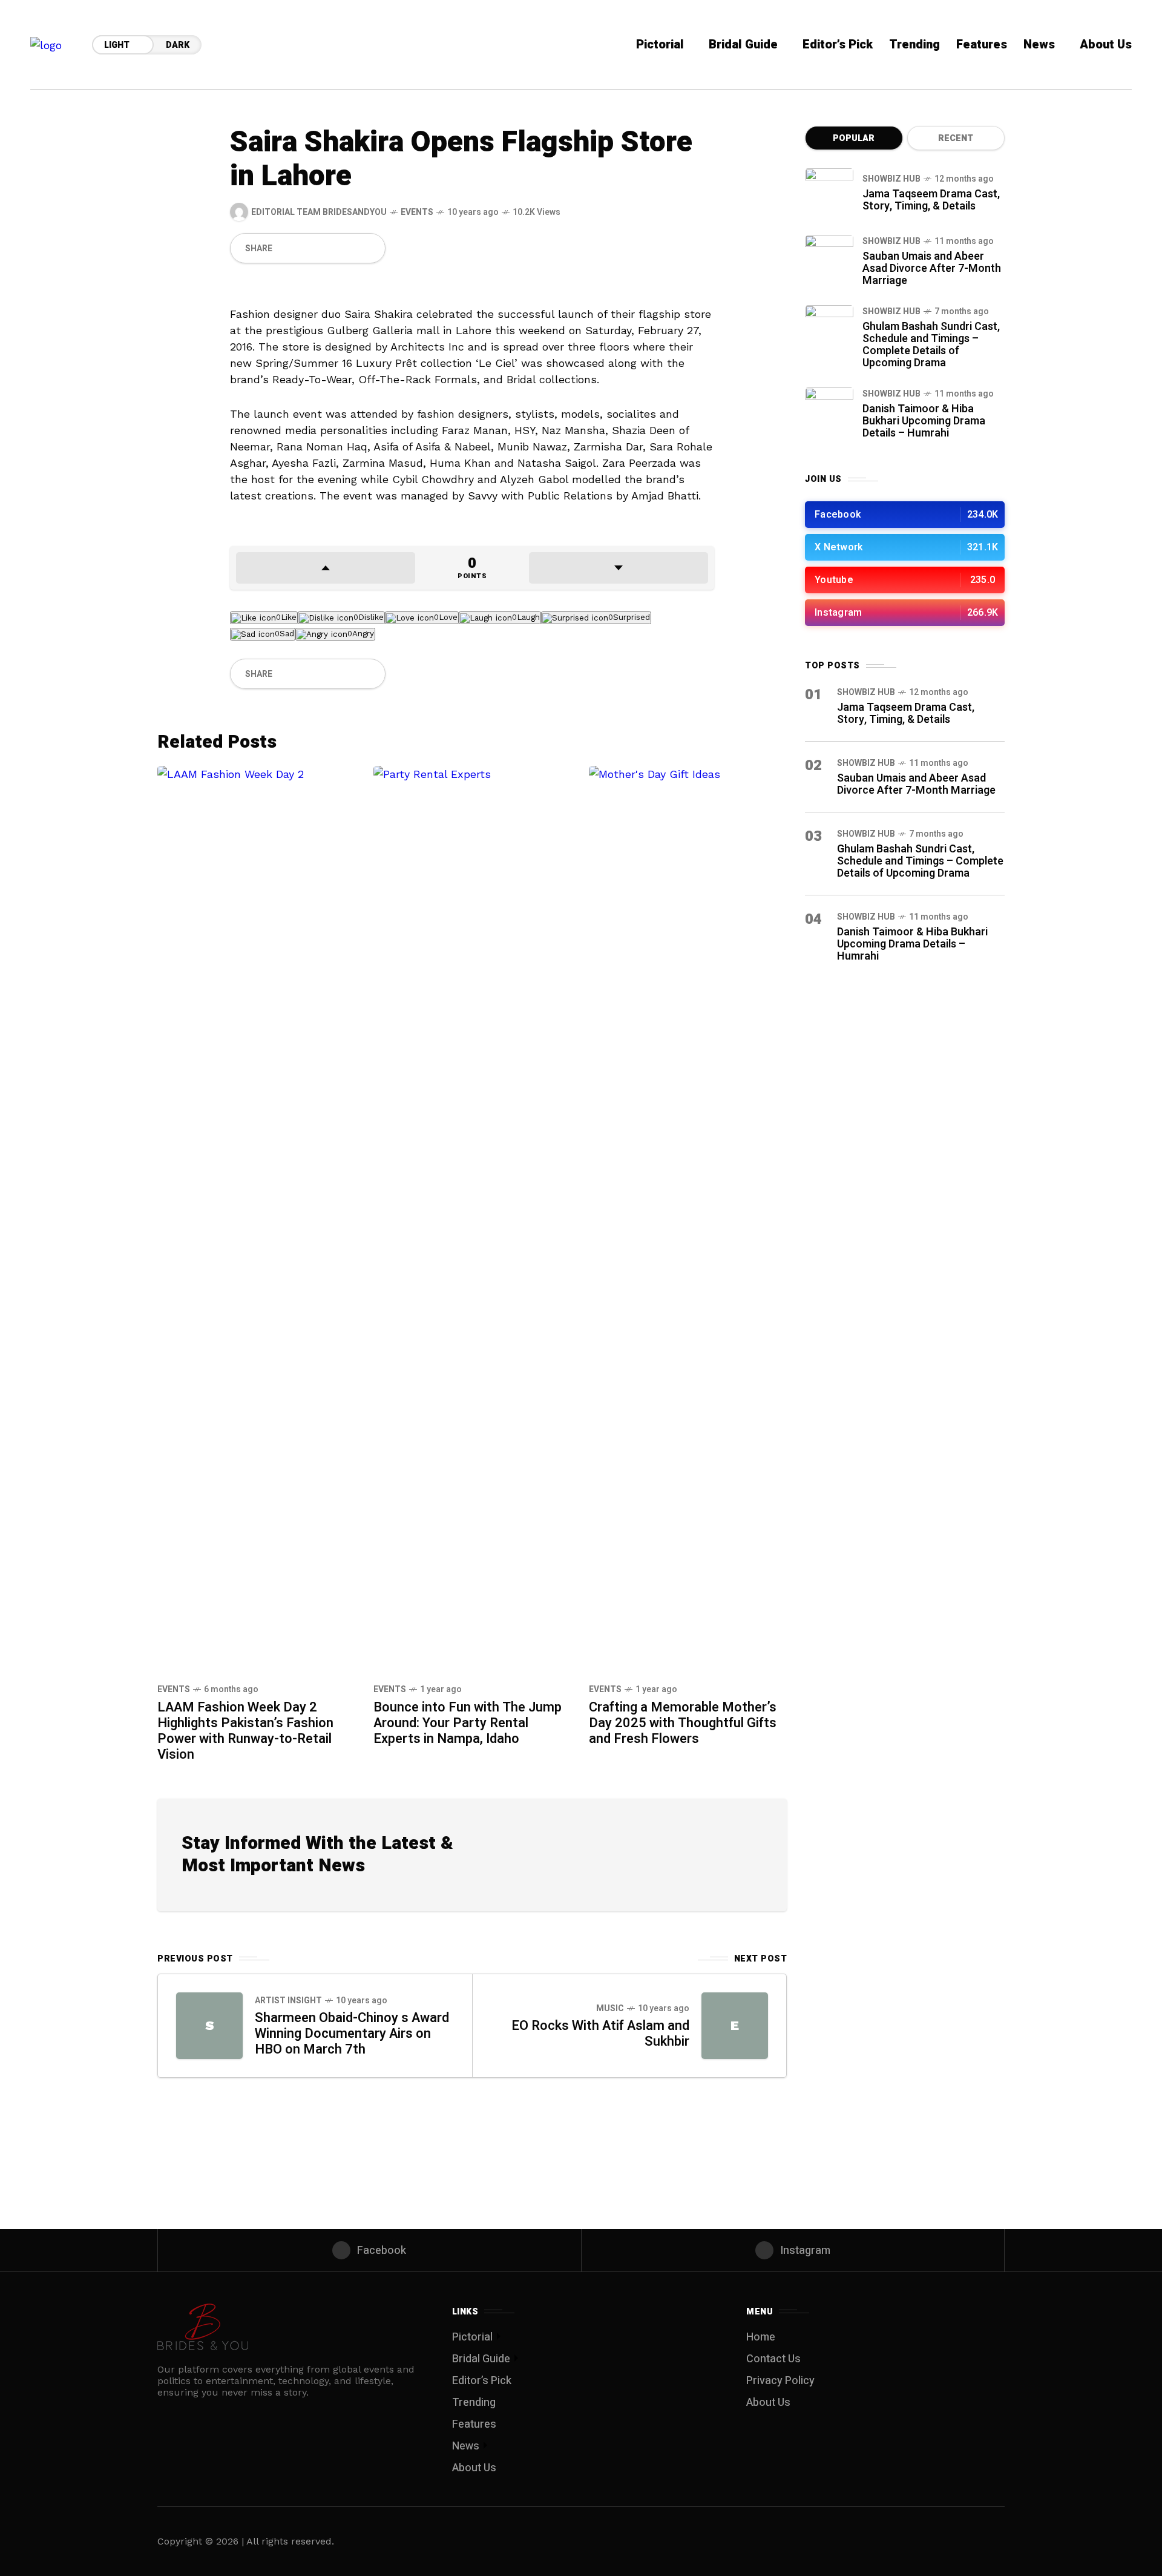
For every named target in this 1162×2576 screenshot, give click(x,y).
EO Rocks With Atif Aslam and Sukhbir (600, 2034)
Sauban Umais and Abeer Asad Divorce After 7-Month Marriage (932, 268)
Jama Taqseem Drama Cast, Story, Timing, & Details (931, 200)
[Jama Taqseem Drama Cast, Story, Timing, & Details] (829, 193)
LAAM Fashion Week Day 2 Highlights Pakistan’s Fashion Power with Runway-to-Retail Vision (245, 1731)
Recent (956, 138)
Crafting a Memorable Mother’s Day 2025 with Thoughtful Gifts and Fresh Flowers (683, 1723)
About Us (474, 2468)
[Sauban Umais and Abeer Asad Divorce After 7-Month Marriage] (829, 259)
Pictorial (472, 2337)
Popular (854, 138)
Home (761, 2337)
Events (417, 212)
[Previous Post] (209, 2026)
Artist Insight (288, 2001)
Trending (474, 2403)
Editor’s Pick (482, 2381)
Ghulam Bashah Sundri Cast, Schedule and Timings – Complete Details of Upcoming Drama (931, 345)
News (466, 2446)
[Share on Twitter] (307, 248)
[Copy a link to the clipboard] (369, 248)
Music (610, 2008)
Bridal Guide (481, 2359)
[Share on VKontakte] (348, 248)
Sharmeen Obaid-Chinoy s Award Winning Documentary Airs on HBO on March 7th (352, 2034)
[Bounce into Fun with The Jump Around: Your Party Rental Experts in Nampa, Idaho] (472, 1219)
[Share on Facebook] (286, 248)
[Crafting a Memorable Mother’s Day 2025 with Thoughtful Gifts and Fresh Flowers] (688, 1219)
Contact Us (773, 2359)
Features (474, 2424)
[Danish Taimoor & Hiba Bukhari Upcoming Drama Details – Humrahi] (829, 412)
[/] (905, 515)
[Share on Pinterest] (327, 248)
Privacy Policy (780, 2381)
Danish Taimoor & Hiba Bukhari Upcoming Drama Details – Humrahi (924, 421)
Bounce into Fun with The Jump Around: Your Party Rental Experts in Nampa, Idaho (468, 1723)
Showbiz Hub (891, 179)
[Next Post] (735, 2026)
